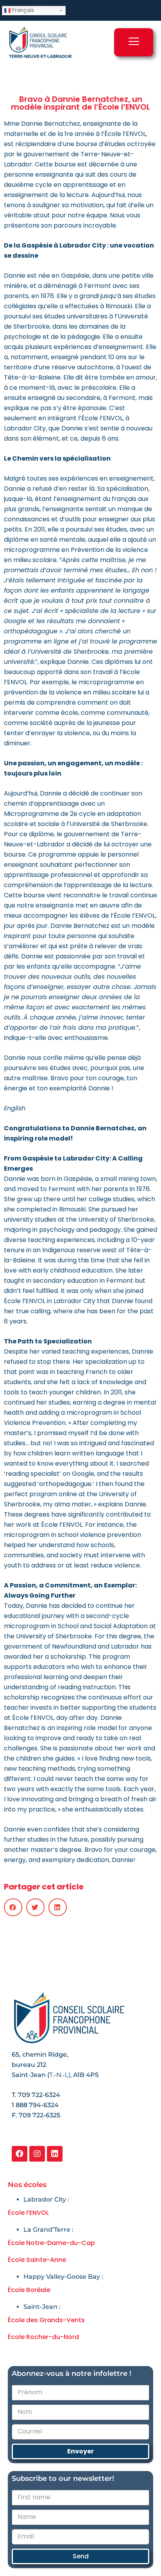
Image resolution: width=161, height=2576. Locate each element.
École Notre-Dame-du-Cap (51, 2243)
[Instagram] (37, 2154)
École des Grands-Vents (46, 2320)
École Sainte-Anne (37, 2260)
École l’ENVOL (28, 2213)
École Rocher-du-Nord (43, 2337)
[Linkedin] (55, 2154)
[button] (13, 1907)
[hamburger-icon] (134, 42)
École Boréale (29, 2290)
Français (22, 10)
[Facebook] (20, 2154)
